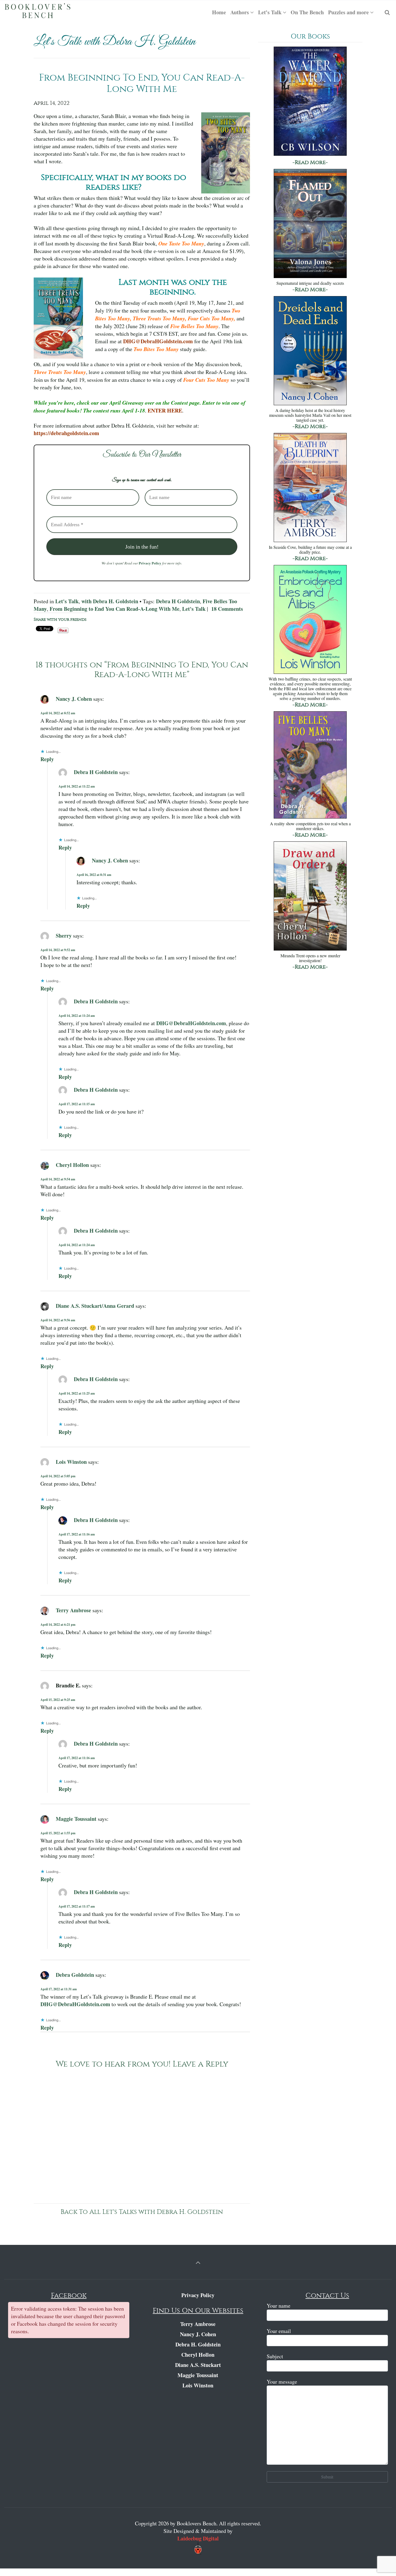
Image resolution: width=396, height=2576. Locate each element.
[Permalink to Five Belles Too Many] (310, 766)
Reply (47, 759)
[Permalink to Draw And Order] (310, 897)
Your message (282, 2382)
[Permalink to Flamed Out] (310, 224)
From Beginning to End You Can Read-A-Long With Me (114, 609)
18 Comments (227, 609)
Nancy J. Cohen (74, 698)
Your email (279, 2331)
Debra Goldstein (75, 1975)
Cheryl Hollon (72, 1165)
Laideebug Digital (198, 2538)
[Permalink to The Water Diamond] (310, 102)
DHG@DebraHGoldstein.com (158, 341)
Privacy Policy (150, 563)
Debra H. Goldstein (198, 2344)
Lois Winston (71, 1462)
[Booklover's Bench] (38, 12)
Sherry (64, 935)
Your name (279, 2306)
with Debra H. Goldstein (110, 601)
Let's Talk (67, 601)
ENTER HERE (164, 410)
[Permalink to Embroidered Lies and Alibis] (310, 620)
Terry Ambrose (73, 1610)
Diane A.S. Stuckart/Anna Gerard (95, 1306)
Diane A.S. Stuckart (198, 2365)
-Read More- (310, 162)
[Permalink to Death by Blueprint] (310, 488)
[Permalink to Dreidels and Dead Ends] (310, 351)
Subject (275, 2356)
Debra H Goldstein (178, 601)
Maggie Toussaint (76, 1819)
